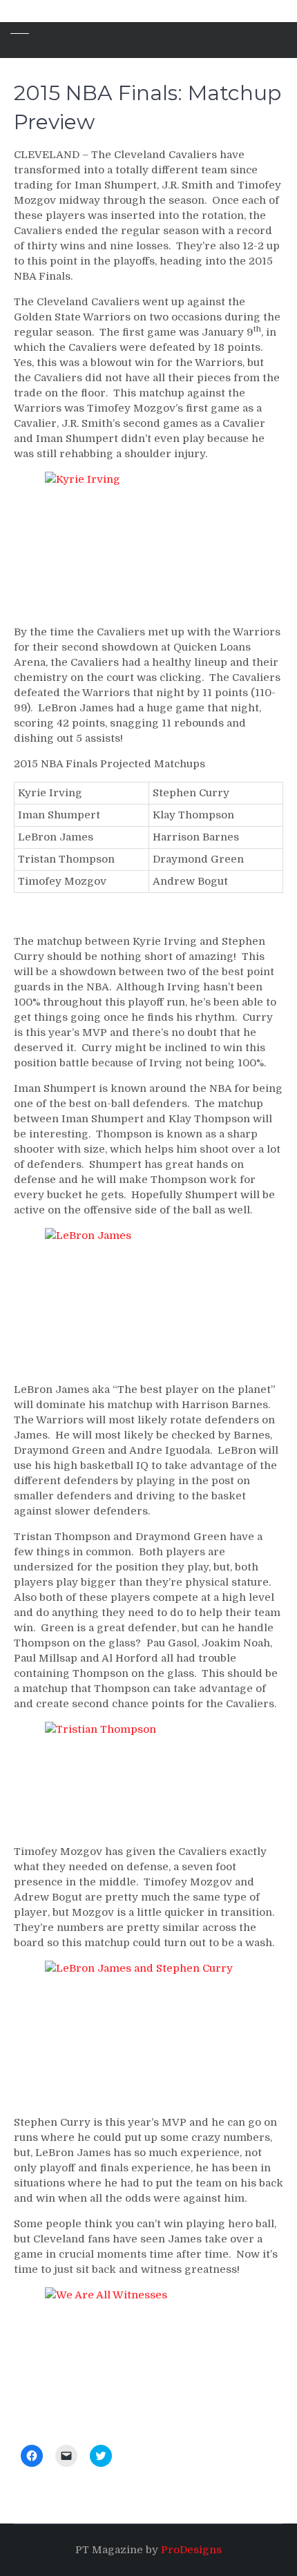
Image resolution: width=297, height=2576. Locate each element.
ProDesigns (191, 2550)
